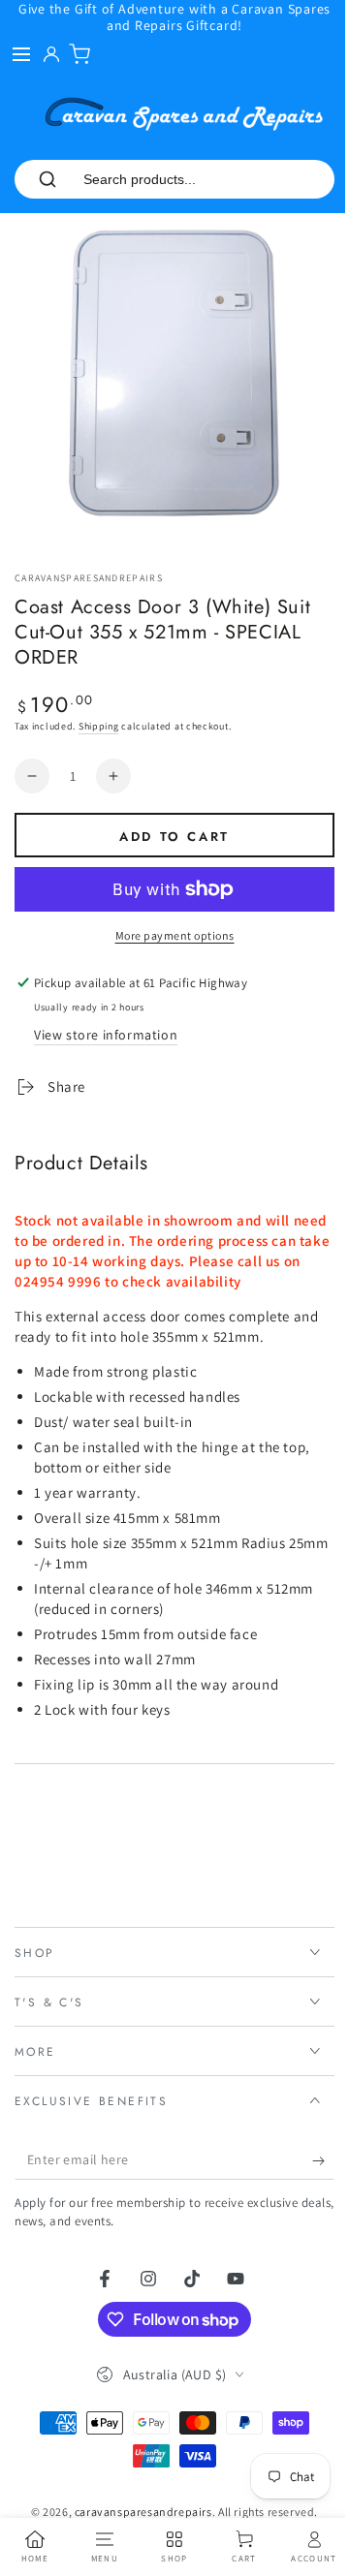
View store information (106, 1035)
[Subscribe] (309, 2146)
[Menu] (21, 54)
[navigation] (33, 2547)
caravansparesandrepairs (89, 578)
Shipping (99, 726)
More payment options (175, 935)
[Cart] (79, 54)
